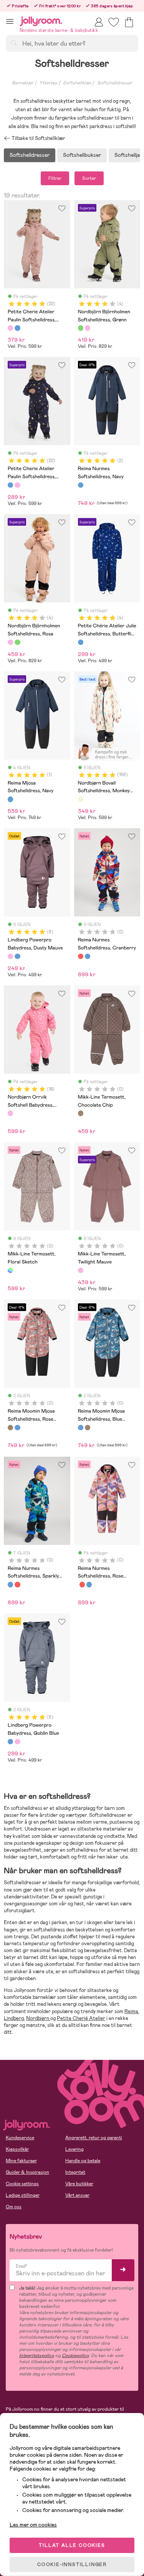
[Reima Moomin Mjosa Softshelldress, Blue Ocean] (17, 1428)
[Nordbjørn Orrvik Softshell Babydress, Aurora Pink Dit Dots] (10, 1113)
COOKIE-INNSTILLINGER (72, 2564)
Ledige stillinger (23, 2195)
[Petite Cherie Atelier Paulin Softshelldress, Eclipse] (17, 328)
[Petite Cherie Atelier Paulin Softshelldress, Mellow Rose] (10, 328)
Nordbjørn (38, 2018)
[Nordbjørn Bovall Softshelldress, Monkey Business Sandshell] (81, 799)
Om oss (14, 2207)
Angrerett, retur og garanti (94, 2138)
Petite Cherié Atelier (81, 2018)
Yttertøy (48, 83)
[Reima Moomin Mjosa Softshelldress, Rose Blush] (10, 1428)
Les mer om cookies (33, 2525)
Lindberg (14, 2018)
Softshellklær (77, 83)
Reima (131, 2011)
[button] (10, 21)
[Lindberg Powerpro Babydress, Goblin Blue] (17, 956)
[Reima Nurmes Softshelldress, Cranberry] (81, 956)
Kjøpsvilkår (17, 2149)
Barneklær (23, 83)
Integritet (75, 2172)
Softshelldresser (115, 83)
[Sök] (14, 43)
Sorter (89, 178)
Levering (74, 2149)
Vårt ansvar (77, 2195)
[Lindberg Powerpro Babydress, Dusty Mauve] (10, 956)
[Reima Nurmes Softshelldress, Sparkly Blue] (88, 956)
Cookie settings (22, 2184)
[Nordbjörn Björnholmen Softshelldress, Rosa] (88, 328)
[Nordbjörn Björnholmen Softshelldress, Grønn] (81, 328)
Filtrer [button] (55, 178)
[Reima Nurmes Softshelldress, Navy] (81, 485)
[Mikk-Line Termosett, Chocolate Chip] (81, 1113)
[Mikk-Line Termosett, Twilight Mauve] (81, 1270)
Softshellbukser (82, 155)
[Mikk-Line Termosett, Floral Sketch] (10, 1270)
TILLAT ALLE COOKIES (72, 2545)
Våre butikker (79, 2184)
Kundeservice (20, 2138)
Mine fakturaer (21, 2161)
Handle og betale (83, 2161)
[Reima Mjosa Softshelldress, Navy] (10, 799)
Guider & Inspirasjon (27, 2172)
